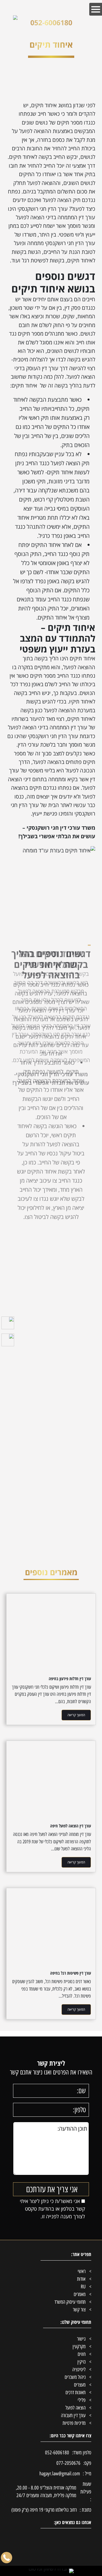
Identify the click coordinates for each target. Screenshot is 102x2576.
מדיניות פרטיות (74, 2423)
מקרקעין (79, 2347)
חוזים (82, 2354)
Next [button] (11, 1144)
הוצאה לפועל (76, 2408)
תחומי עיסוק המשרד (70, 2302)
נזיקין (81, 2362)
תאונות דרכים (76, 2392)
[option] (51, 1008)
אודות (81, 2279)
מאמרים (80, 2294)
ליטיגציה (79, 2369)
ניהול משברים (75, 2377)
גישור (81, 2339)
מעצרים (80, 2385)
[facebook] (8, 1321)
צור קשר (79, 2310)
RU (83, 2287)
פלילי (82, 2400)
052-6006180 (51, 22)
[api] (8, 1338)
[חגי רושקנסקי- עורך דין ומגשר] (15, 18)
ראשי (82, 2271)
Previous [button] (91, 1144)
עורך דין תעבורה (73, 2415)
